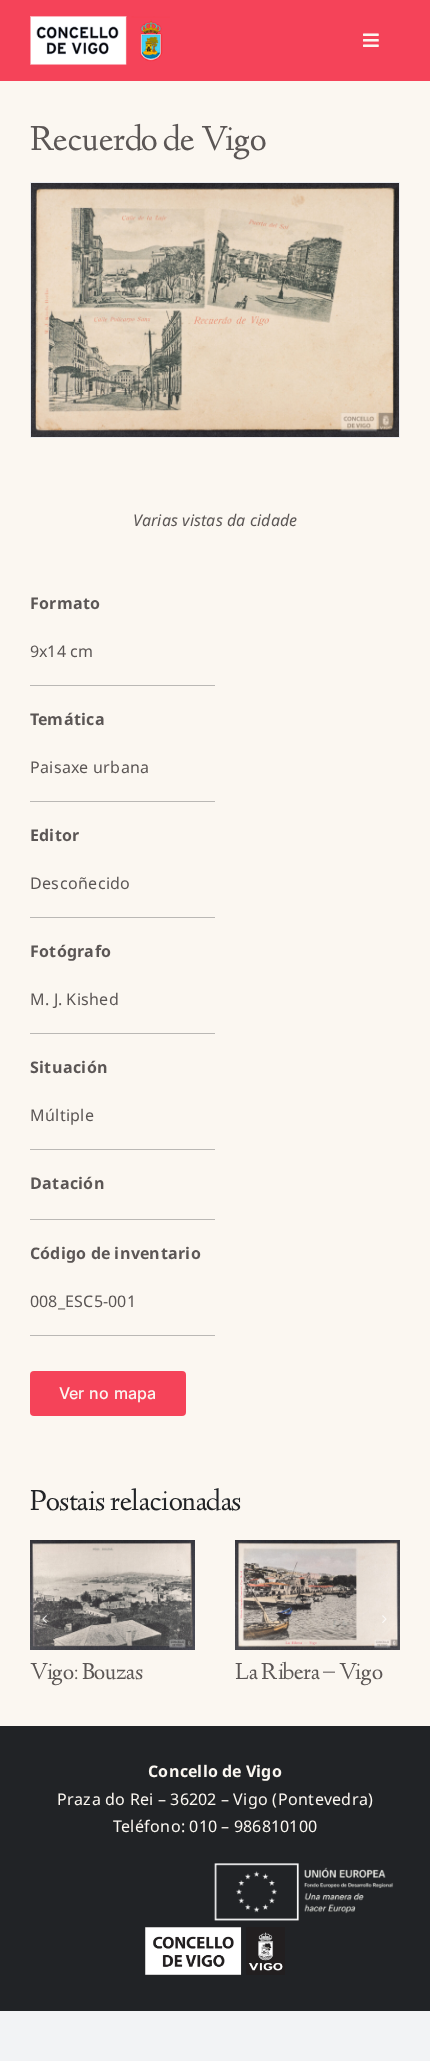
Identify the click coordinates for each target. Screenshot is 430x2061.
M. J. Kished (74, 999)
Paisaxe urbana (89, 767)
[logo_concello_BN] (215, 1935)
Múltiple (62, 1115)
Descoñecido (80, 883)
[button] (45, 1619)
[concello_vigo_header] (100, 24)
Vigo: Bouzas (86, 1674)
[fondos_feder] (300, 1865)
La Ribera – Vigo (308, 1674)
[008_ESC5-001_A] (215, 310)
